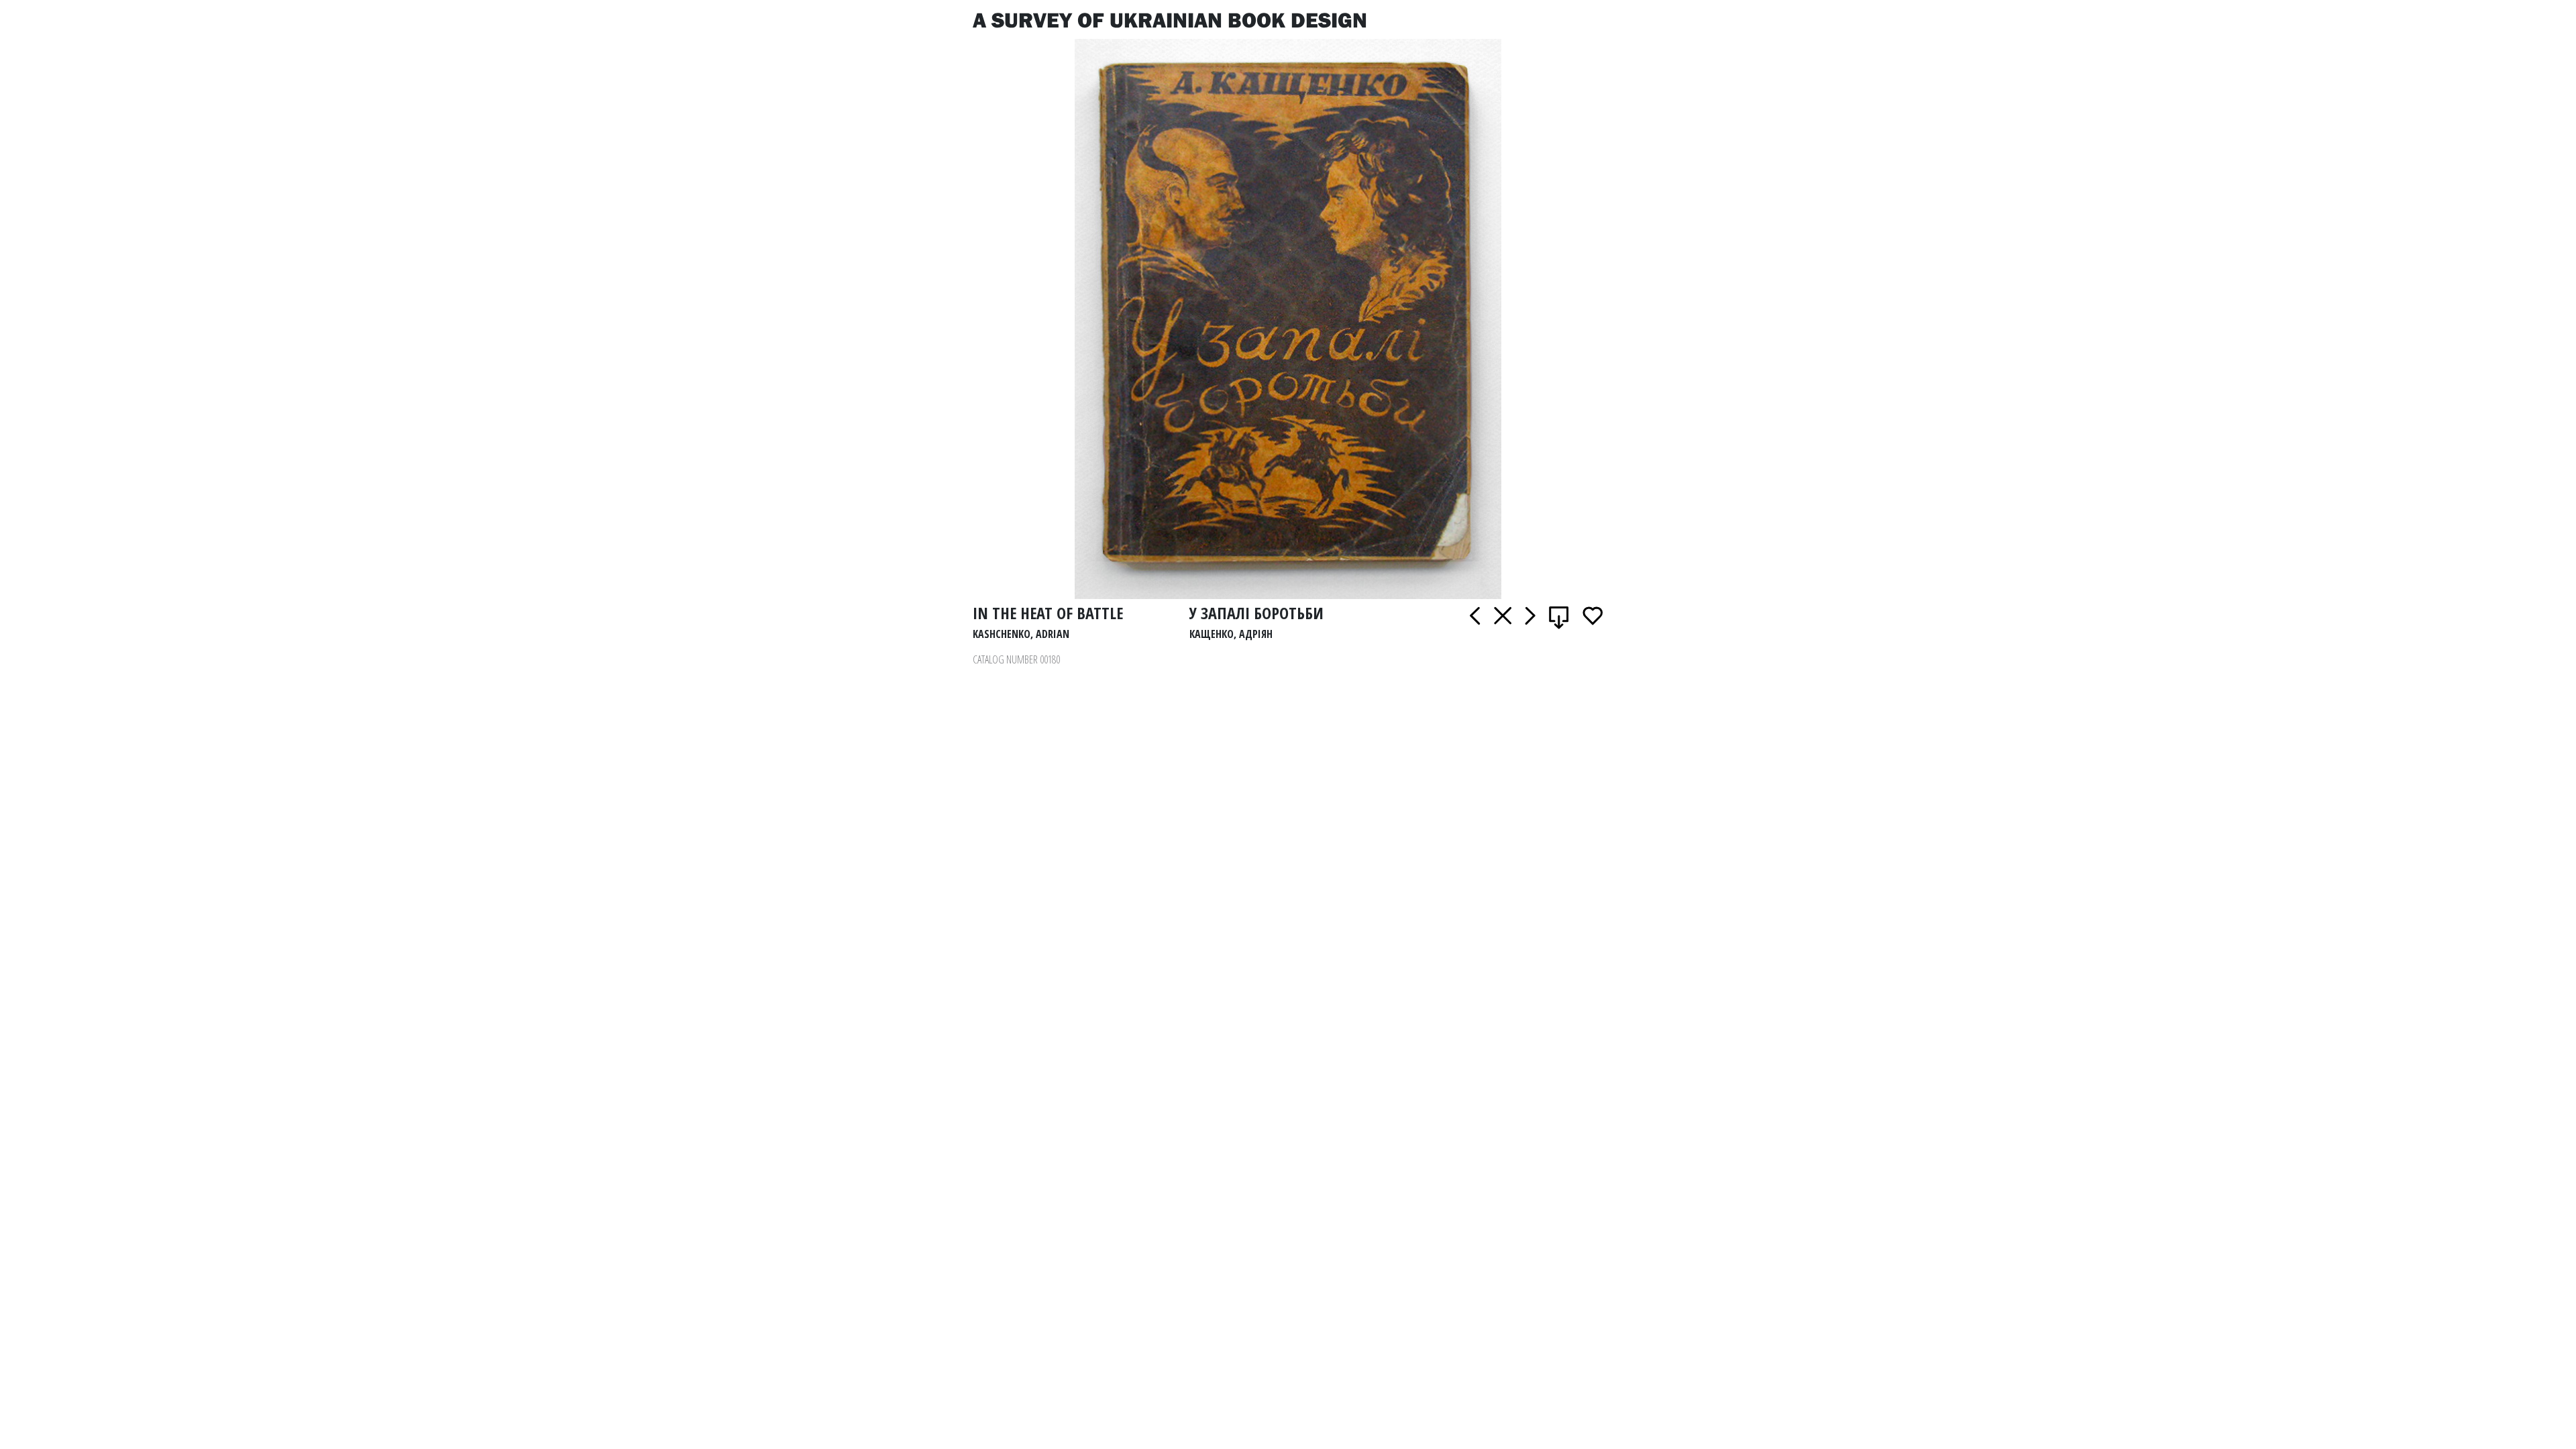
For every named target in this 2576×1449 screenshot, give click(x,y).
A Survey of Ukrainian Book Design (1170, 19)
